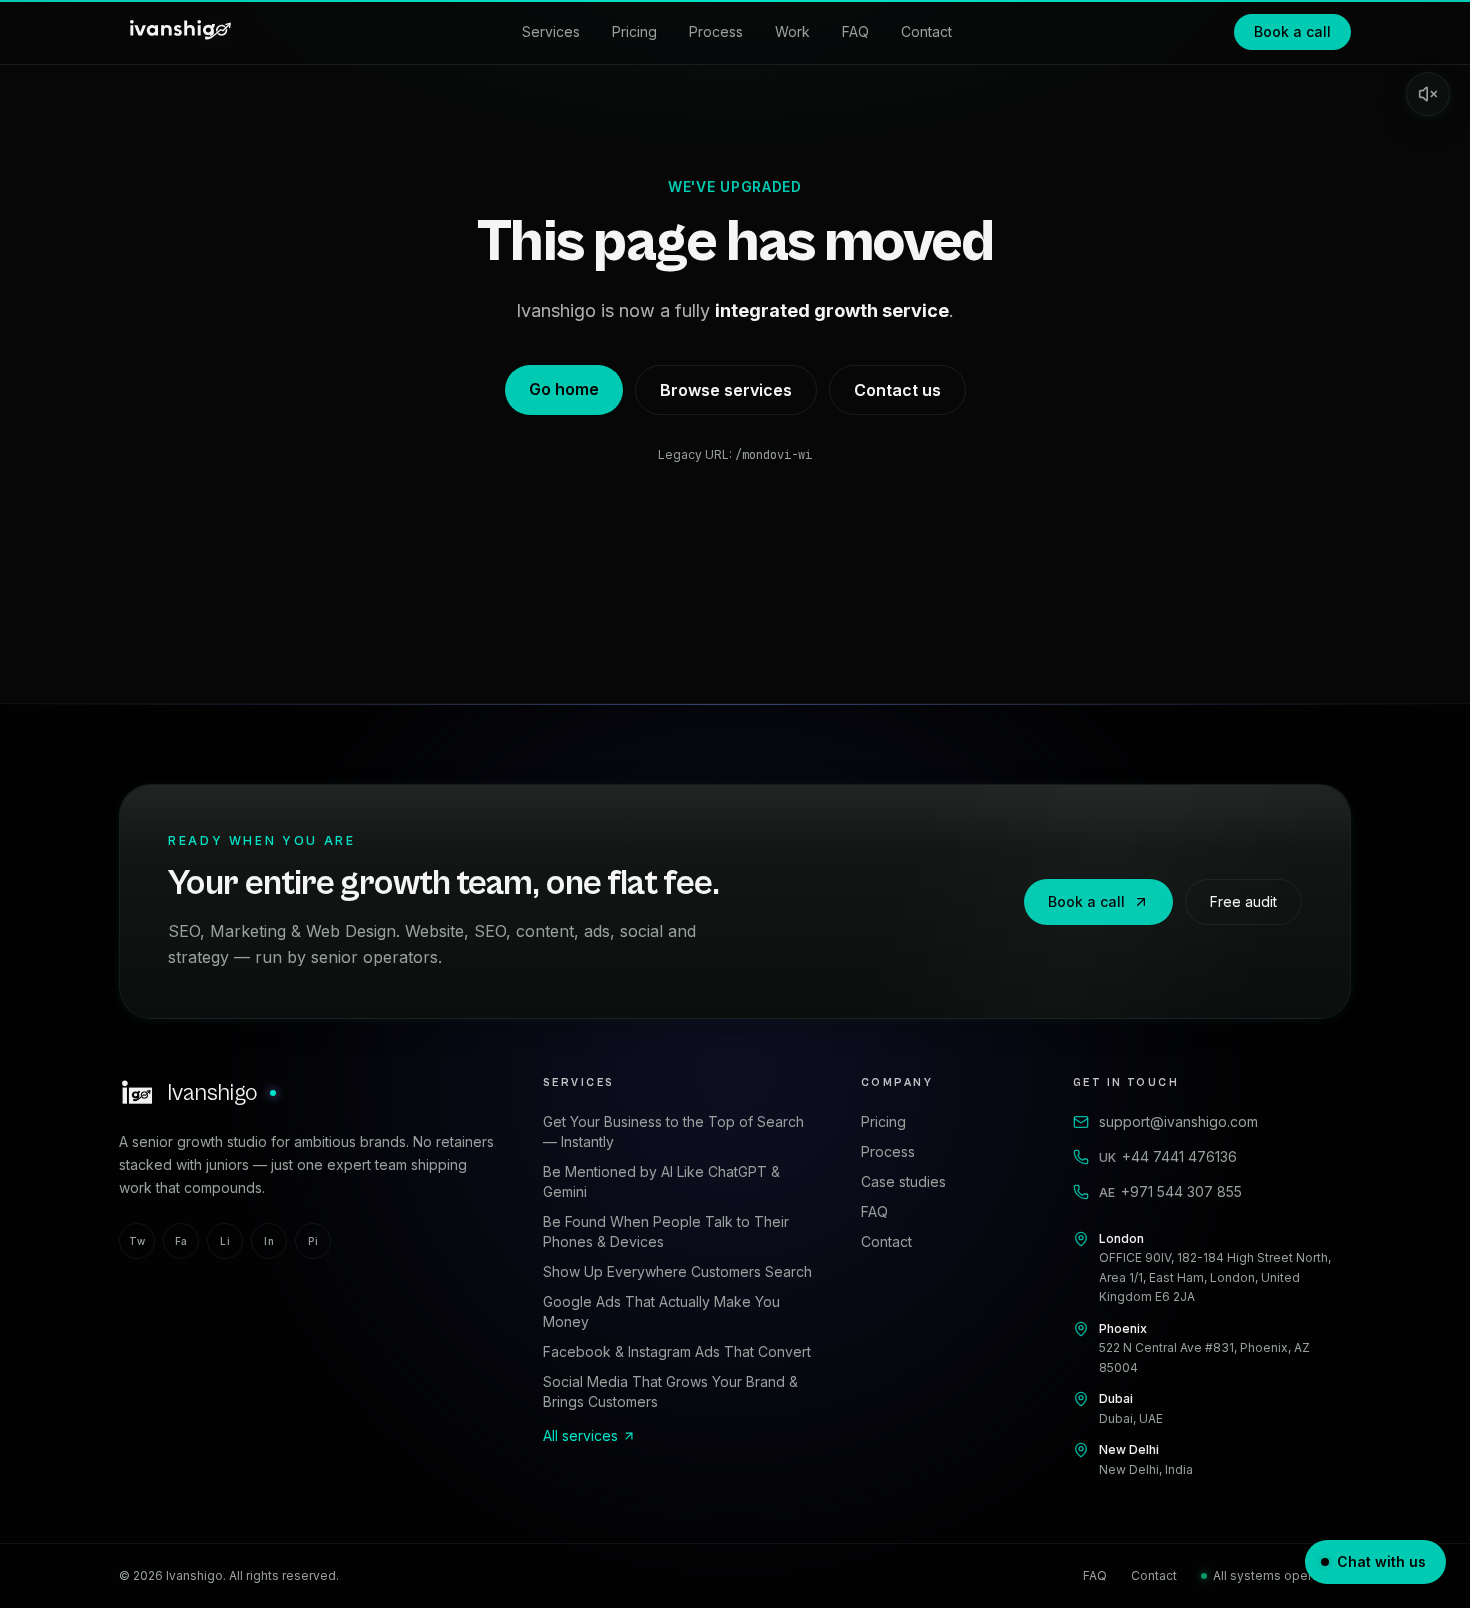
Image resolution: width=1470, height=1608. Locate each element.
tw (137, 1241)
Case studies (903, 1181)
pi (313, 1241)
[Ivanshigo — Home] (179, 32)
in (269, 1241)
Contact (926, 31)
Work (792, 31)
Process (716, 31)
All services (580, 1435)
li (225, 1241)
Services (551, 31)
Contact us (897, 390)
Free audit (1243, 901)
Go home (564, 389)
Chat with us (1381, 1561)
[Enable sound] (1428, 94)
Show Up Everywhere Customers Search (677, 1271)
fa (181, 1241)
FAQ (855, 31)
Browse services (726, 390)
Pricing (634, 31)
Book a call (1292, 31)
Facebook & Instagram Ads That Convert (677, 1351)
